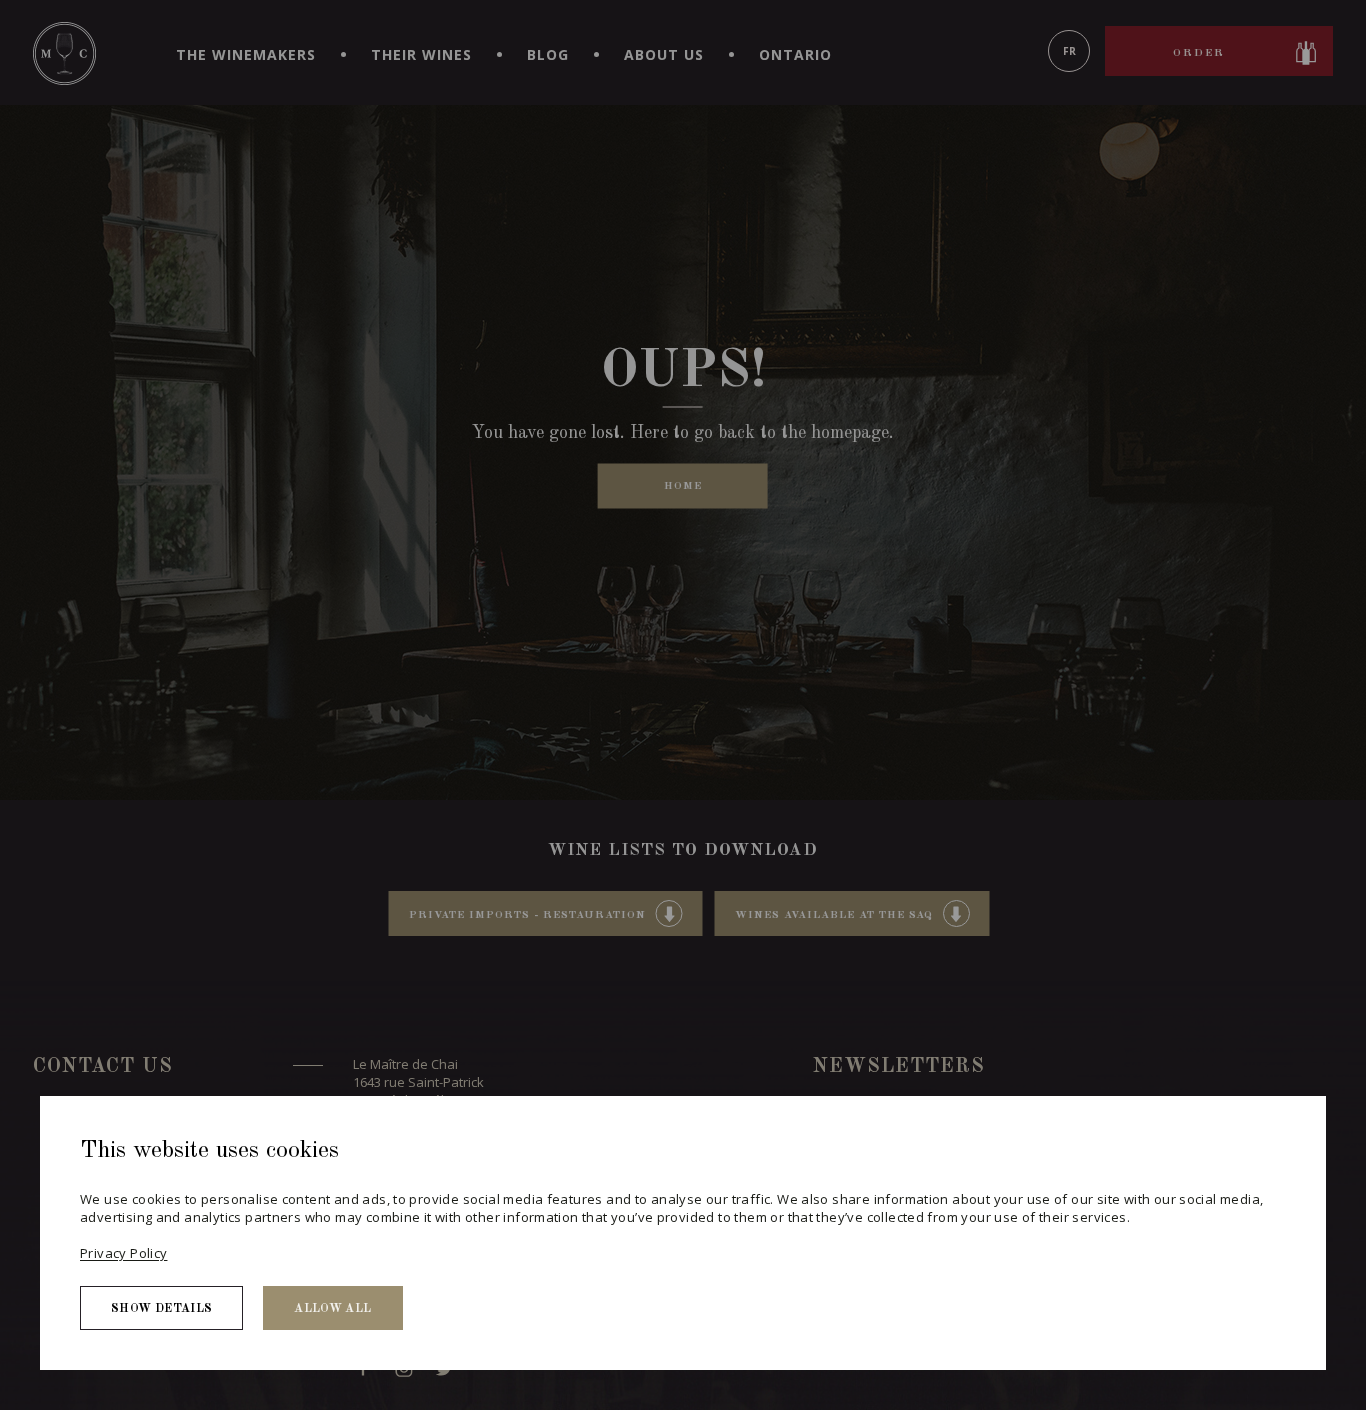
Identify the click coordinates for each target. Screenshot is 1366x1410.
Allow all (332, 1309)
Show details (161, 1309)
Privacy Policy (123, 1253)
